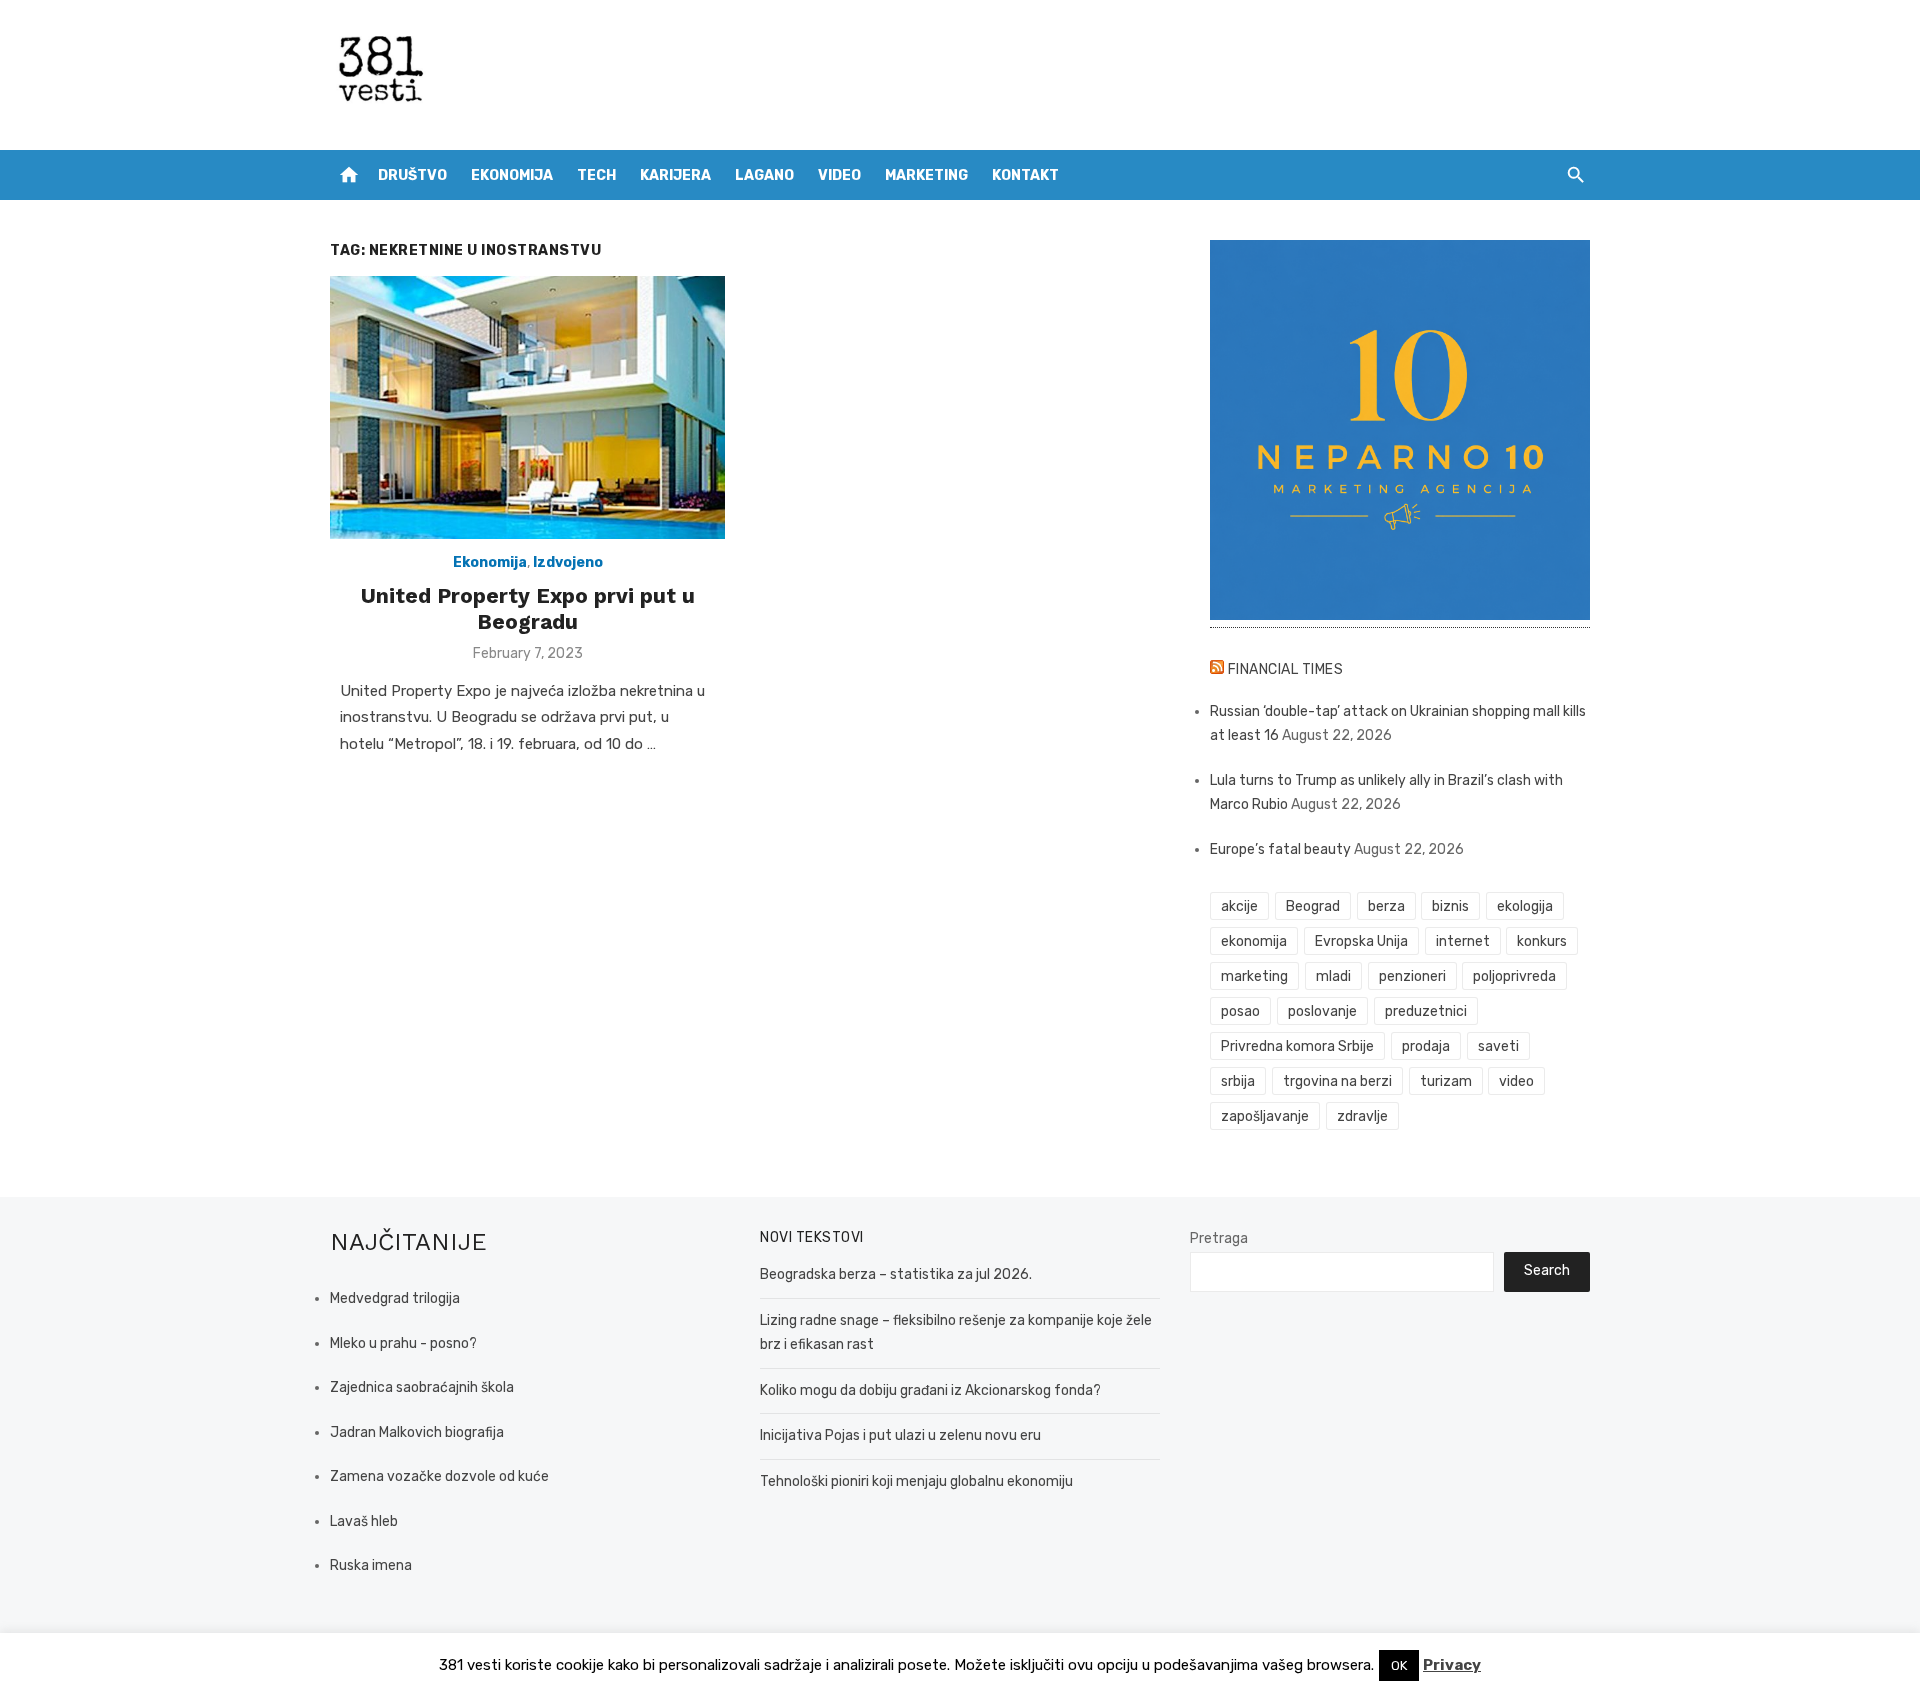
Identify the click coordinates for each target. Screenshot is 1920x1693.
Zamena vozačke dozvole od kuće (439, 1476)
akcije (1239, 906)
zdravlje (1362, 1116)
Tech (596, 175)
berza (1386, 906)
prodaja (1426, 1046)
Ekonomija (512, 175)
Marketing (926, 175)
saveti (1498, 1046)
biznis (1450, 906)
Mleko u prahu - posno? (403, 1343)
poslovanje (1322, 1011)
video (1516, 1081)
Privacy (1452, 1665)
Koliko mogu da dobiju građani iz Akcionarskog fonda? (930, 1390)
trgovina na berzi (1337, 1081)
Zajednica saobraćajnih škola (422, 1387)
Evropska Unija (1361, 941)
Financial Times (1286, 669)
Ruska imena (371, 1565)
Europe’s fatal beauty (1280, 849)
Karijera (675, 175)
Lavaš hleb (364, 1521)
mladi (1333, 976)
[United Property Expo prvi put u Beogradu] (527, 407)
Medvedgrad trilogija (395, 1298)
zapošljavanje (1265, 1116)
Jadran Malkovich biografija (417, 1432)
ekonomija (1254, 941)
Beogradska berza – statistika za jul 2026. (896, 1274)
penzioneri (1412, 976)
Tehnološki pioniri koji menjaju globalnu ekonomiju (916, 1481)
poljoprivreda (1514, 976)
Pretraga (1219, 1238)
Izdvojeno (568, 562)
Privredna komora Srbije (1297, 1046)
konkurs (1542, 941)
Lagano (764, 175)
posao (1240, 1011)
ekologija (1525, 906)
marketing (1254, 976)
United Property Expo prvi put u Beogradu (528, 608)
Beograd (1313, 906)
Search (1547, 1270)
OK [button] (1399, 1665)
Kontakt (1025, 175)
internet (1463, 941)
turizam (1446, 1081)
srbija (1238, 1081)
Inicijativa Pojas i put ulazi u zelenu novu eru (900, 1435)
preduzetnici (1426, 1011)
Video (839, 175)
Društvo (412, 175)
